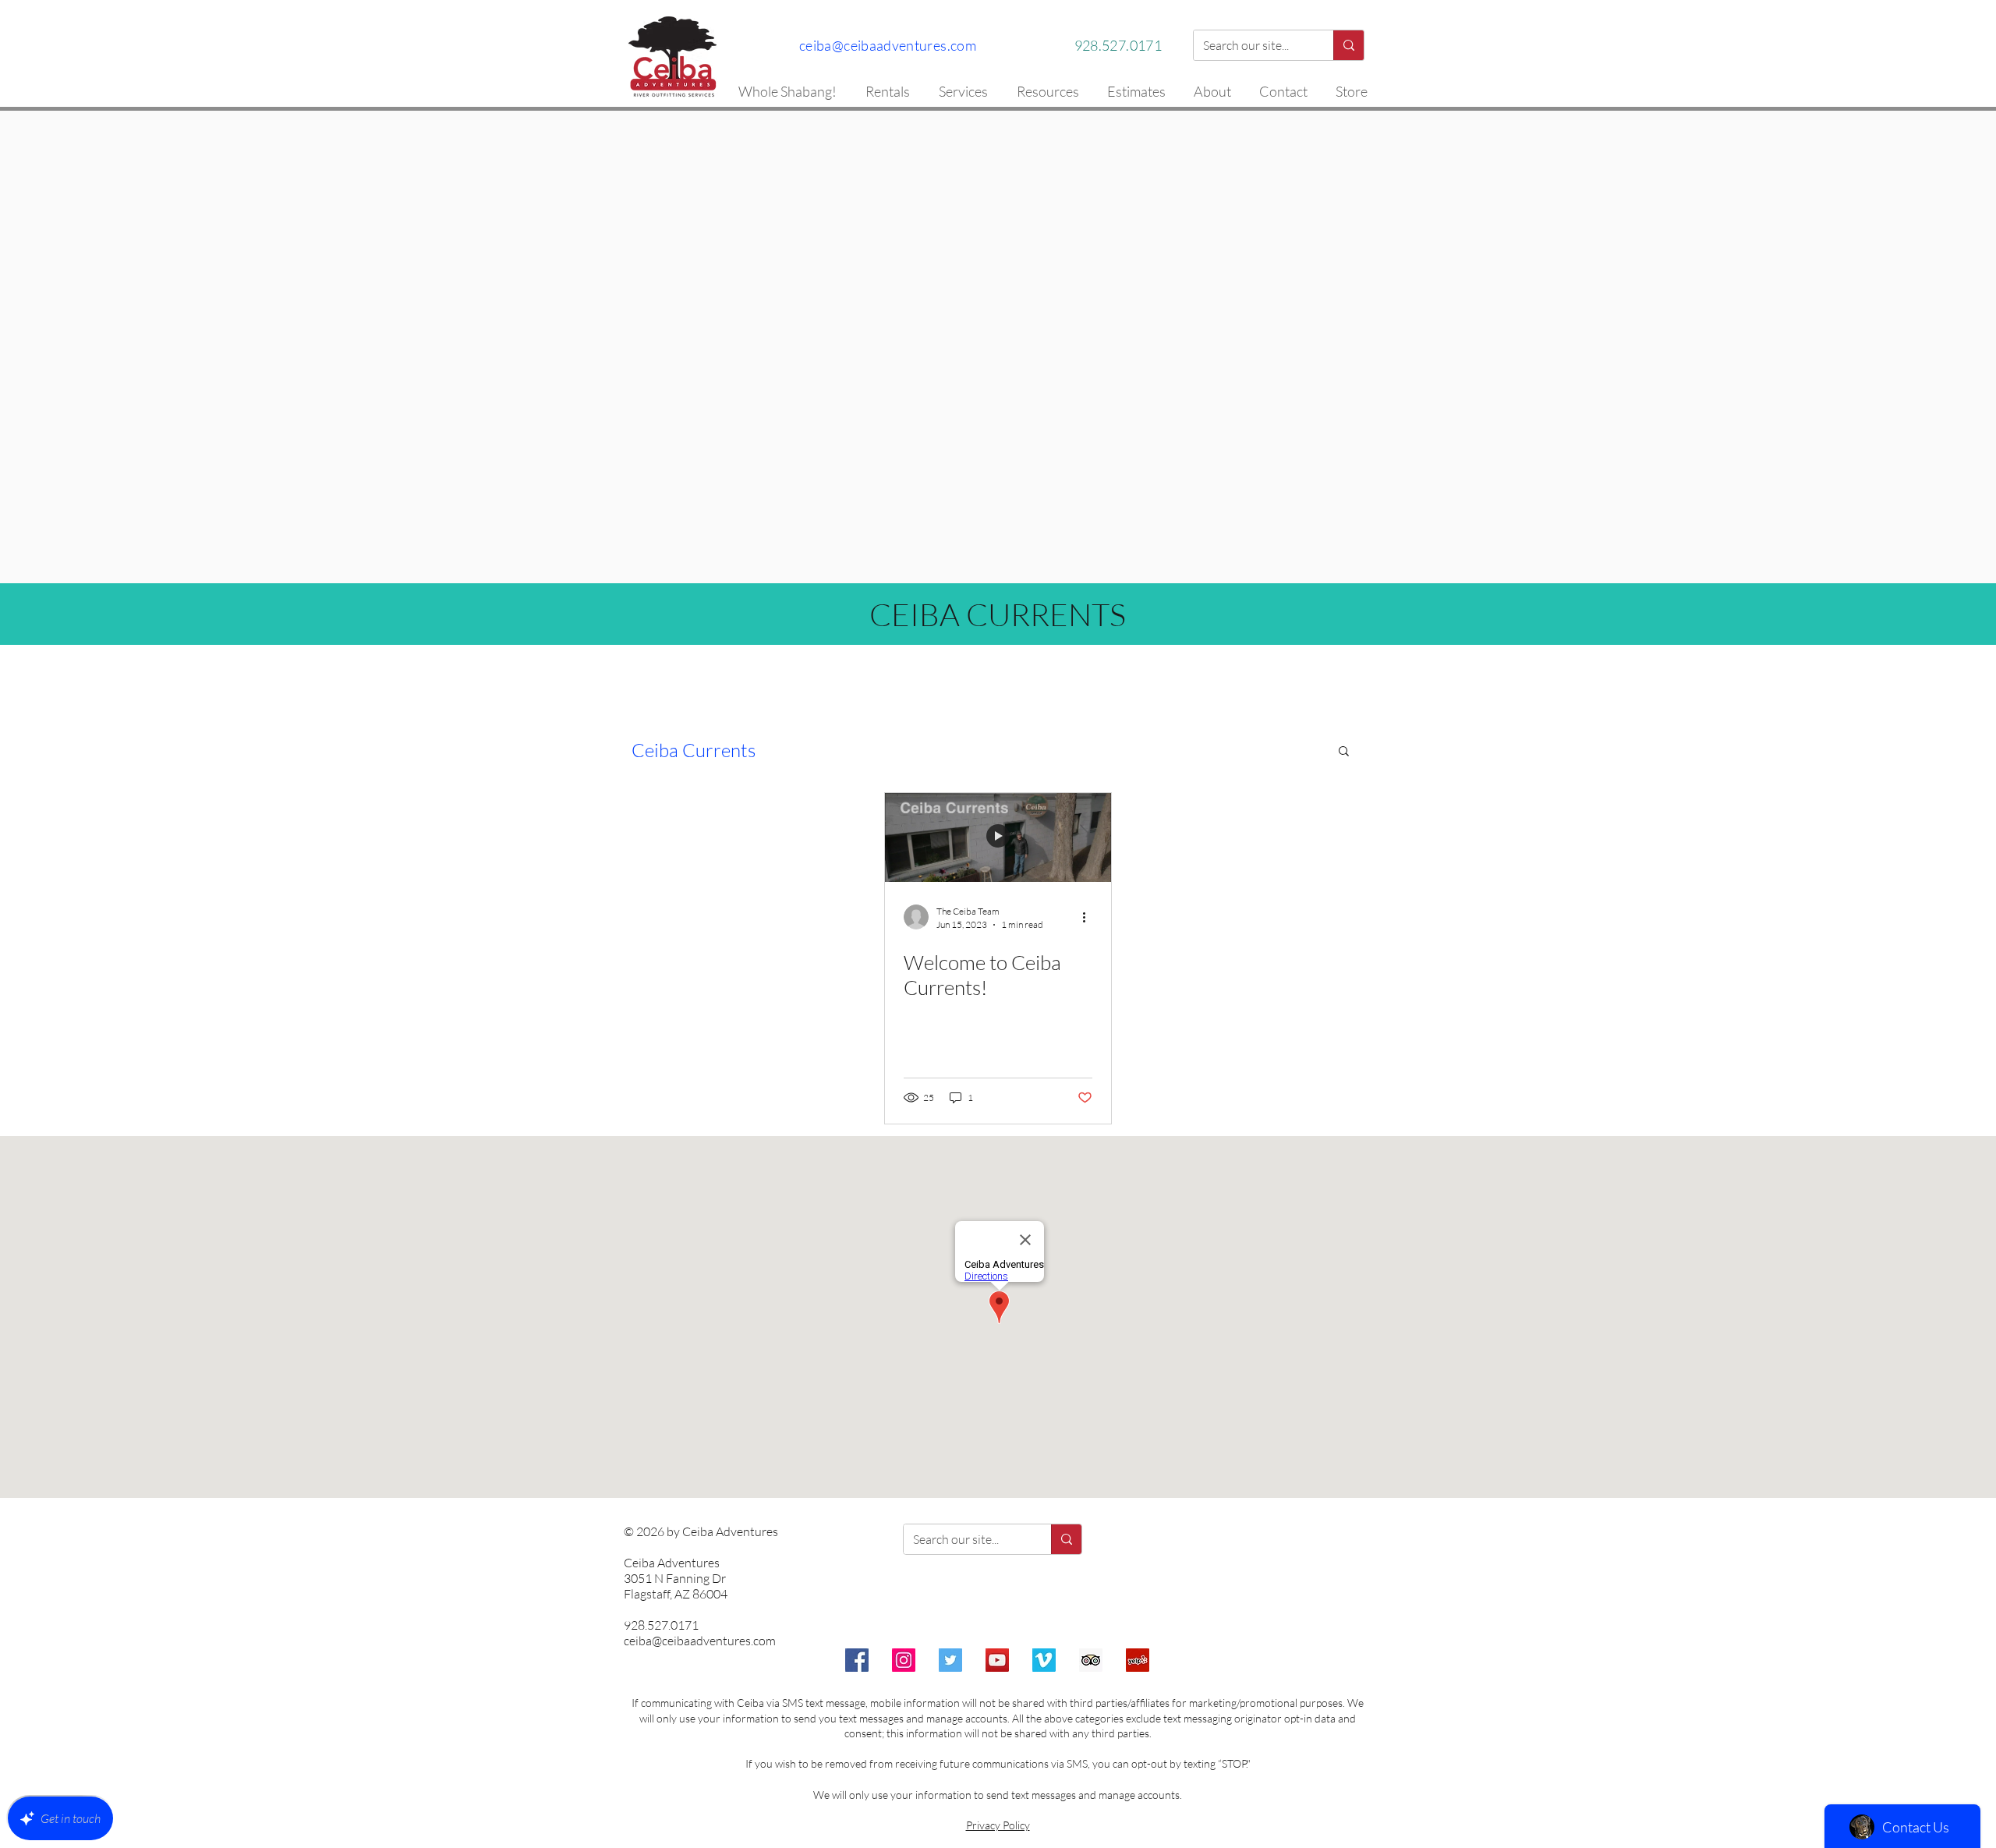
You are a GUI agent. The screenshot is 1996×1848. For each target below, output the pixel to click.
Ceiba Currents (694, 750)
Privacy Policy (998, 1825)
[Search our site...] (1348, 45)
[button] (1344, 752)
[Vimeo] (1044, 1660)
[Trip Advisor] (1091, 1660)
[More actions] (1090, 917)
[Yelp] (1138, 1660)
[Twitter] (950, 1660)
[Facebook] (857, 1660)
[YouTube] (997, 1660)
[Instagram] (904, 1660)
